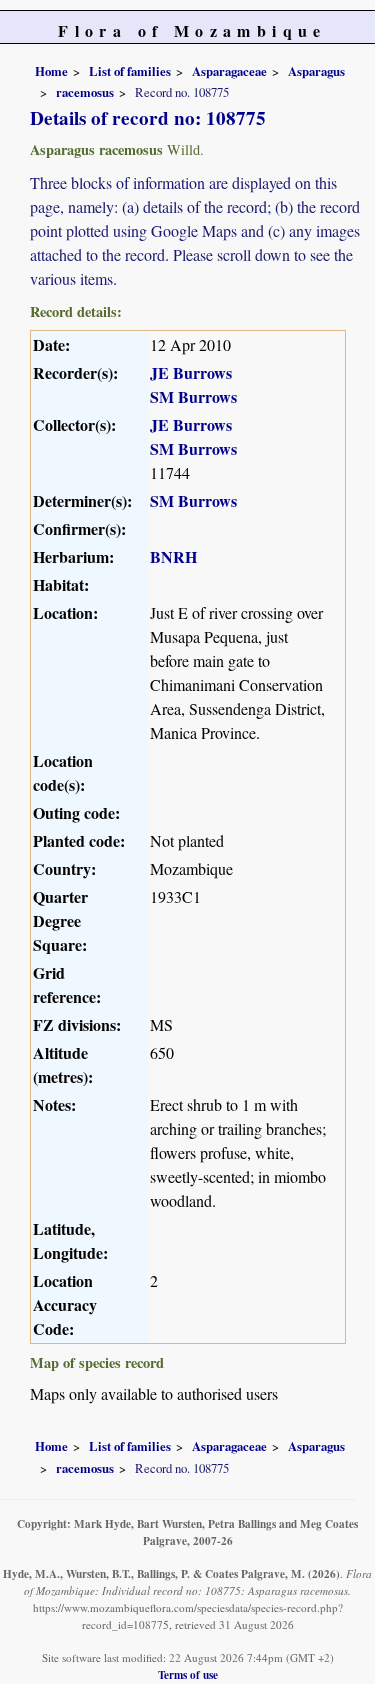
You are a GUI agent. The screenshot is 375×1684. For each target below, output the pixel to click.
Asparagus (316, 71)
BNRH (173, 556)
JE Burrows (191, 372)
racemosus (85, 92)
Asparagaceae (229, 71)
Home (51, 71)
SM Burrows (193, 396)
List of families (130, 71)
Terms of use (188, 1674)
